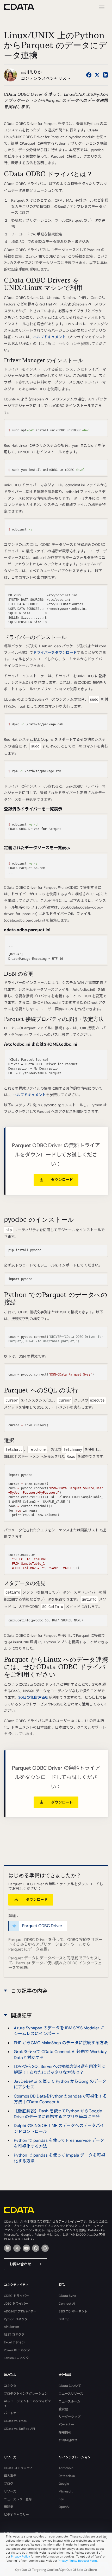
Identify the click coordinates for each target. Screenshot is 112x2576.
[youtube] (26, 2248)
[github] (36, 2248)
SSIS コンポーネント (73, 2311)
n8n (61, 2499)
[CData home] (23, 7)
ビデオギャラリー (16, 2515)
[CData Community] (45, 2248)
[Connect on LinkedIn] (105, 75)
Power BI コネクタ (17, 2350)
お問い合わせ (20, 2264)
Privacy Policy (20, 2556)
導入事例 (10, 2476)
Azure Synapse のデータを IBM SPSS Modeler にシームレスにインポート (59, 2031)
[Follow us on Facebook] (89, 75)
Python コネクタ (16, 2319)
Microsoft (66, 2491)
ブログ (9, 2484)
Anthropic (66, 2468)
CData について (70, 2386)
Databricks (67, 2476)
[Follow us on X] (97, 75)
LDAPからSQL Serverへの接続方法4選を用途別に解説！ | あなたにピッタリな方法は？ (60, 2069)
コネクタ (10, 2386)
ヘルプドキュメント (49, 337)
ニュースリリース (71, 2394)
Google (64, 2484)
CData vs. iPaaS (15, 2421)
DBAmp (64, 2319)
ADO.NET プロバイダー (20, 2311)
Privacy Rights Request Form (77, 2561)
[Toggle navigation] (101, 7)
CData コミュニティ (18, 2468)
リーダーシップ (70, 2417)
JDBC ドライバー (16, 2304)
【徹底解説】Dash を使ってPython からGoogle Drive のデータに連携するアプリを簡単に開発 (58, 2114)
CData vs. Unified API (19, 2429)
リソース (10, 2491)
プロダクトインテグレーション (26, 2394)
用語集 (9, 2507)
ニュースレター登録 (18, 2499)
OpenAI (64, 2507)
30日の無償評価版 (33, 1697)
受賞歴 (63, 2409)
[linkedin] (8, 2248)
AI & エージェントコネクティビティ (27, 2403)
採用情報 (65, 2432)
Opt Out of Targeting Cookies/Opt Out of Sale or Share (56, 2570)
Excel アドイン (14, 2342)
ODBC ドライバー (16, 2296)
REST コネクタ (14, 2335)
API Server (12, 2327)
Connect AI (67, 2304)
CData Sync (67, 2296)
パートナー (12, 2413)
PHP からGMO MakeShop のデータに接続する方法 (61, 2043)
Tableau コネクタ (16, 2358)
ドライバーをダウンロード (55, 653)
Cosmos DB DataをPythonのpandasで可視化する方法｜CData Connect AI (60, 2099)
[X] (17, 2248)
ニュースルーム (69, 2401)
